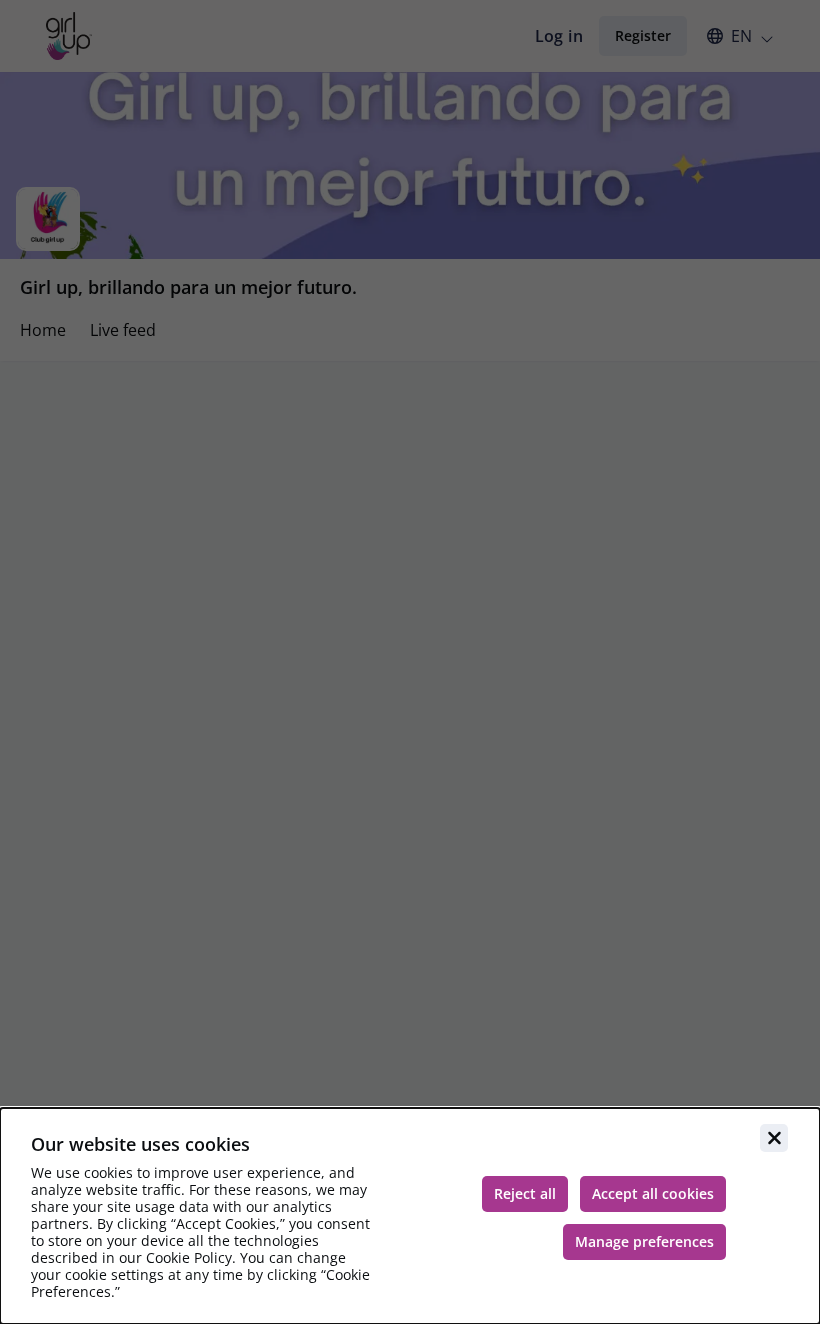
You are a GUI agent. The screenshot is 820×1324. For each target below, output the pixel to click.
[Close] (774, 1138)
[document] (410, 1216)
